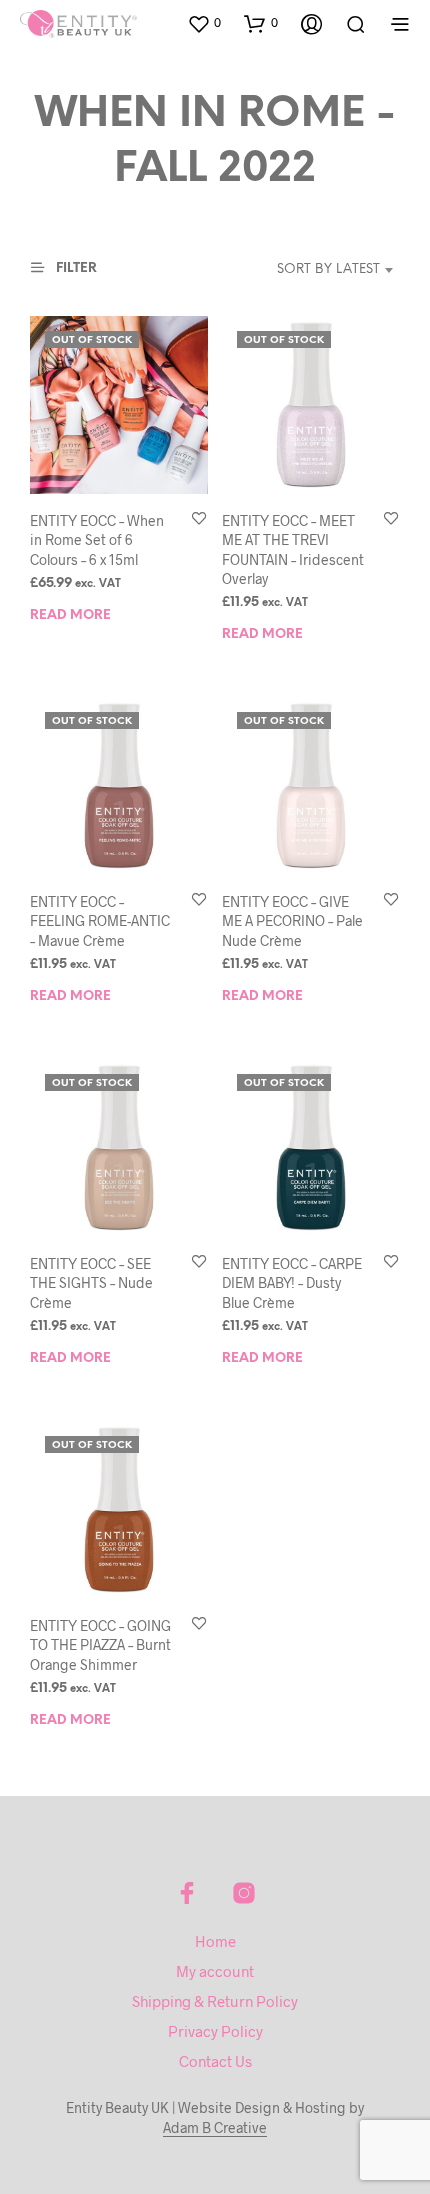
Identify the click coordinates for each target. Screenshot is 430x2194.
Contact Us (215, 2061)
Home (215, 1941)
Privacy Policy (215, 2031)
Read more (70, 615)
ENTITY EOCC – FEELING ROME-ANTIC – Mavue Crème (100, 921)
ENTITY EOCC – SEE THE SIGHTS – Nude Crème (91, 1283)
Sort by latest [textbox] (328, 269)
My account (215, 1971)
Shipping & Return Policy (215, 2001)
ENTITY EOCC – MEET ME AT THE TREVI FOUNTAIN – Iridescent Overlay (293, 550)
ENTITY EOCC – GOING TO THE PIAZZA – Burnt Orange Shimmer (100, 1644)
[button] (204, 23)
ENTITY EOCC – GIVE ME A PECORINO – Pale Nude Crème (292, 921)
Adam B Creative (215, 2128)
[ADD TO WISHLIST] (199, 519)
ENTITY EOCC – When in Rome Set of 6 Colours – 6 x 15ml (97, 540)
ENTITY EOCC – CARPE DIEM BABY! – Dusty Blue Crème (292, 1283)
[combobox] (308, 270)
